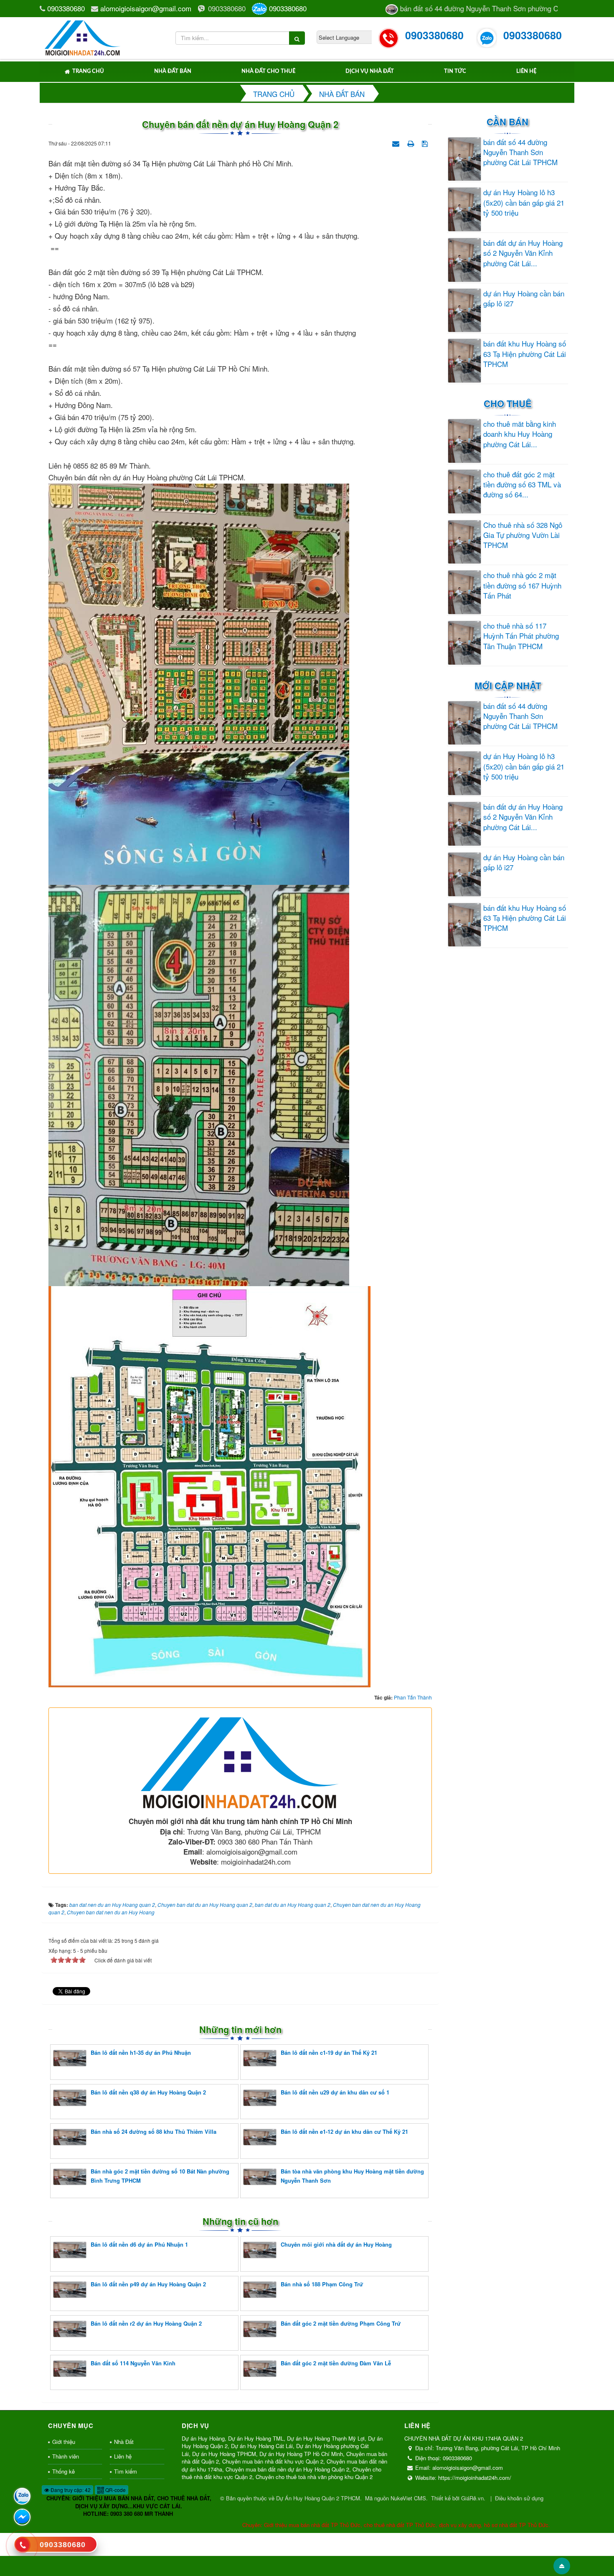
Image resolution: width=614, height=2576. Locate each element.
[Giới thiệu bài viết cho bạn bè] (397, 142)
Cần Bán (507, 122)
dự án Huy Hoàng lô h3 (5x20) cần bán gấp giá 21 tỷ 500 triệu (524, 203)
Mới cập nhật (508, 685)
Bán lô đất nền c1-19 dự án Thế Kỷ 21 (329, 2052)
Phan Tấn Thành (413, 1697)
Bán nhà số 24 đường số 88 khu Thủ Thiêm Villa (153, 2131)
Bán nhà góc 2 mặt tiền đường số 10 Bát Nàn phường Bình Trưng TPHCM (160, 2176)
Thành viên (66, 2456)
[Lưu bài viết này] (426, 142)
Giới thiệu (64, 2442)
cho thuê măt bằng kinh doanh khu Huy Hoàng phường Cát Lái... (520, 434)
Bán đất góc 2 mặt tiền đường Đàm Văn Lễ (336, 2363)
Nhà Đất (124, 2442)
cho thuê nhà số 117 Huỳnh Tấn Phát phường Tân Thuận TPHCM (521, 636)
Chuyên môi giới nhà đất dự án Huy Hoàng (336, 2244)
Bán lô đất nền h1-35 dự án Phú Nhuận (141, 2052)
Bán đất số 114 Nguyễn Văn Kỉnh (133, 2363)
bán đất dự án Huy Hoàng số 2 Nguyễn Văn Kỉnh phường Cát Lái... (523, 253)
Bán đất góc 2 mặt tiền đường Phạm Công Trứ (341, 2323)
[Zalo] (22, 2496)
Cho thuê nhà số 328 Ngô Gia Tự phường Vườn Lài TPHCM (523, 535)
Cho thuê (508, 403)
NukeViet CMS (408, 2498)
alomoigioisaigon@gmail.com (146, 8)
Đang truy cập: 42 (70, 2490)
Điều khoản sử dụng (519, 2498)
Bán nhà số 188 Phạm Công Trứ (322, 2284)
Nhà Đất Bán (173, 71)
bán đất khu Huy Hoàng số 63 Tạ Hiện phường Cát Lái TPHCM (525, 354)
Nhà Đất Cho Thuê (268, 71)
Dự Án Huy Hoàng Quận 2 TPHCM (318, 2498)
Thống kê (63, 2471)
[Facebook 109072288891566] (22, 2517)
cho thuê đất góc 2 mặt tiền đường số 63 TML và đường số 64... (522, 485)
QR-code (115, 2490)
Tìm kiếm (126, 2471)
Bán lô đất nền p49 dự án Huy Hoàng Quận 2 (148, 2284)
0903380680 (66, 8)
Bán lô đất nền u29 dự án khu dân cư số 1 (335, 2092)
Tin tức (455, 71)
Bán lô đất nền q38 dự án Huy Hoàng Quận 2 (148, 2092)
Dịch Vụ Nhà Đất (370, 71)
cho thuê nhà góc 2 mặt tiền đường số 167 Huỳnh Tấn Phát (522, 585)
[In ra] (411, 142)
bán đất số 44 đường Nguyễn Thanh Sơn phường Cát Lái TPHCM (520, 152)
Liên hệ (526, 71)
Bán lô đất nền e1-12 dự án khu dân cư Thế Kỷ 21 (344, 2131)
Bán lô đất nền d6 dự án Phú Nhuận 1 (139, 2244)
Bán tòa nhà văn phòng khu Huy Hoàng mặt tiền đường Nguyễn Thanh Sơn (352, 2176)
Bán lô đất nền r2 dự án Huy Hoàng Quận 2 (146, 2323)
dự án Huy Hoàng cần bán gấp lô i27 (524, 298)
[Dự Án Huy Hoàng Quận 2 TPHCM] (83, 37)
